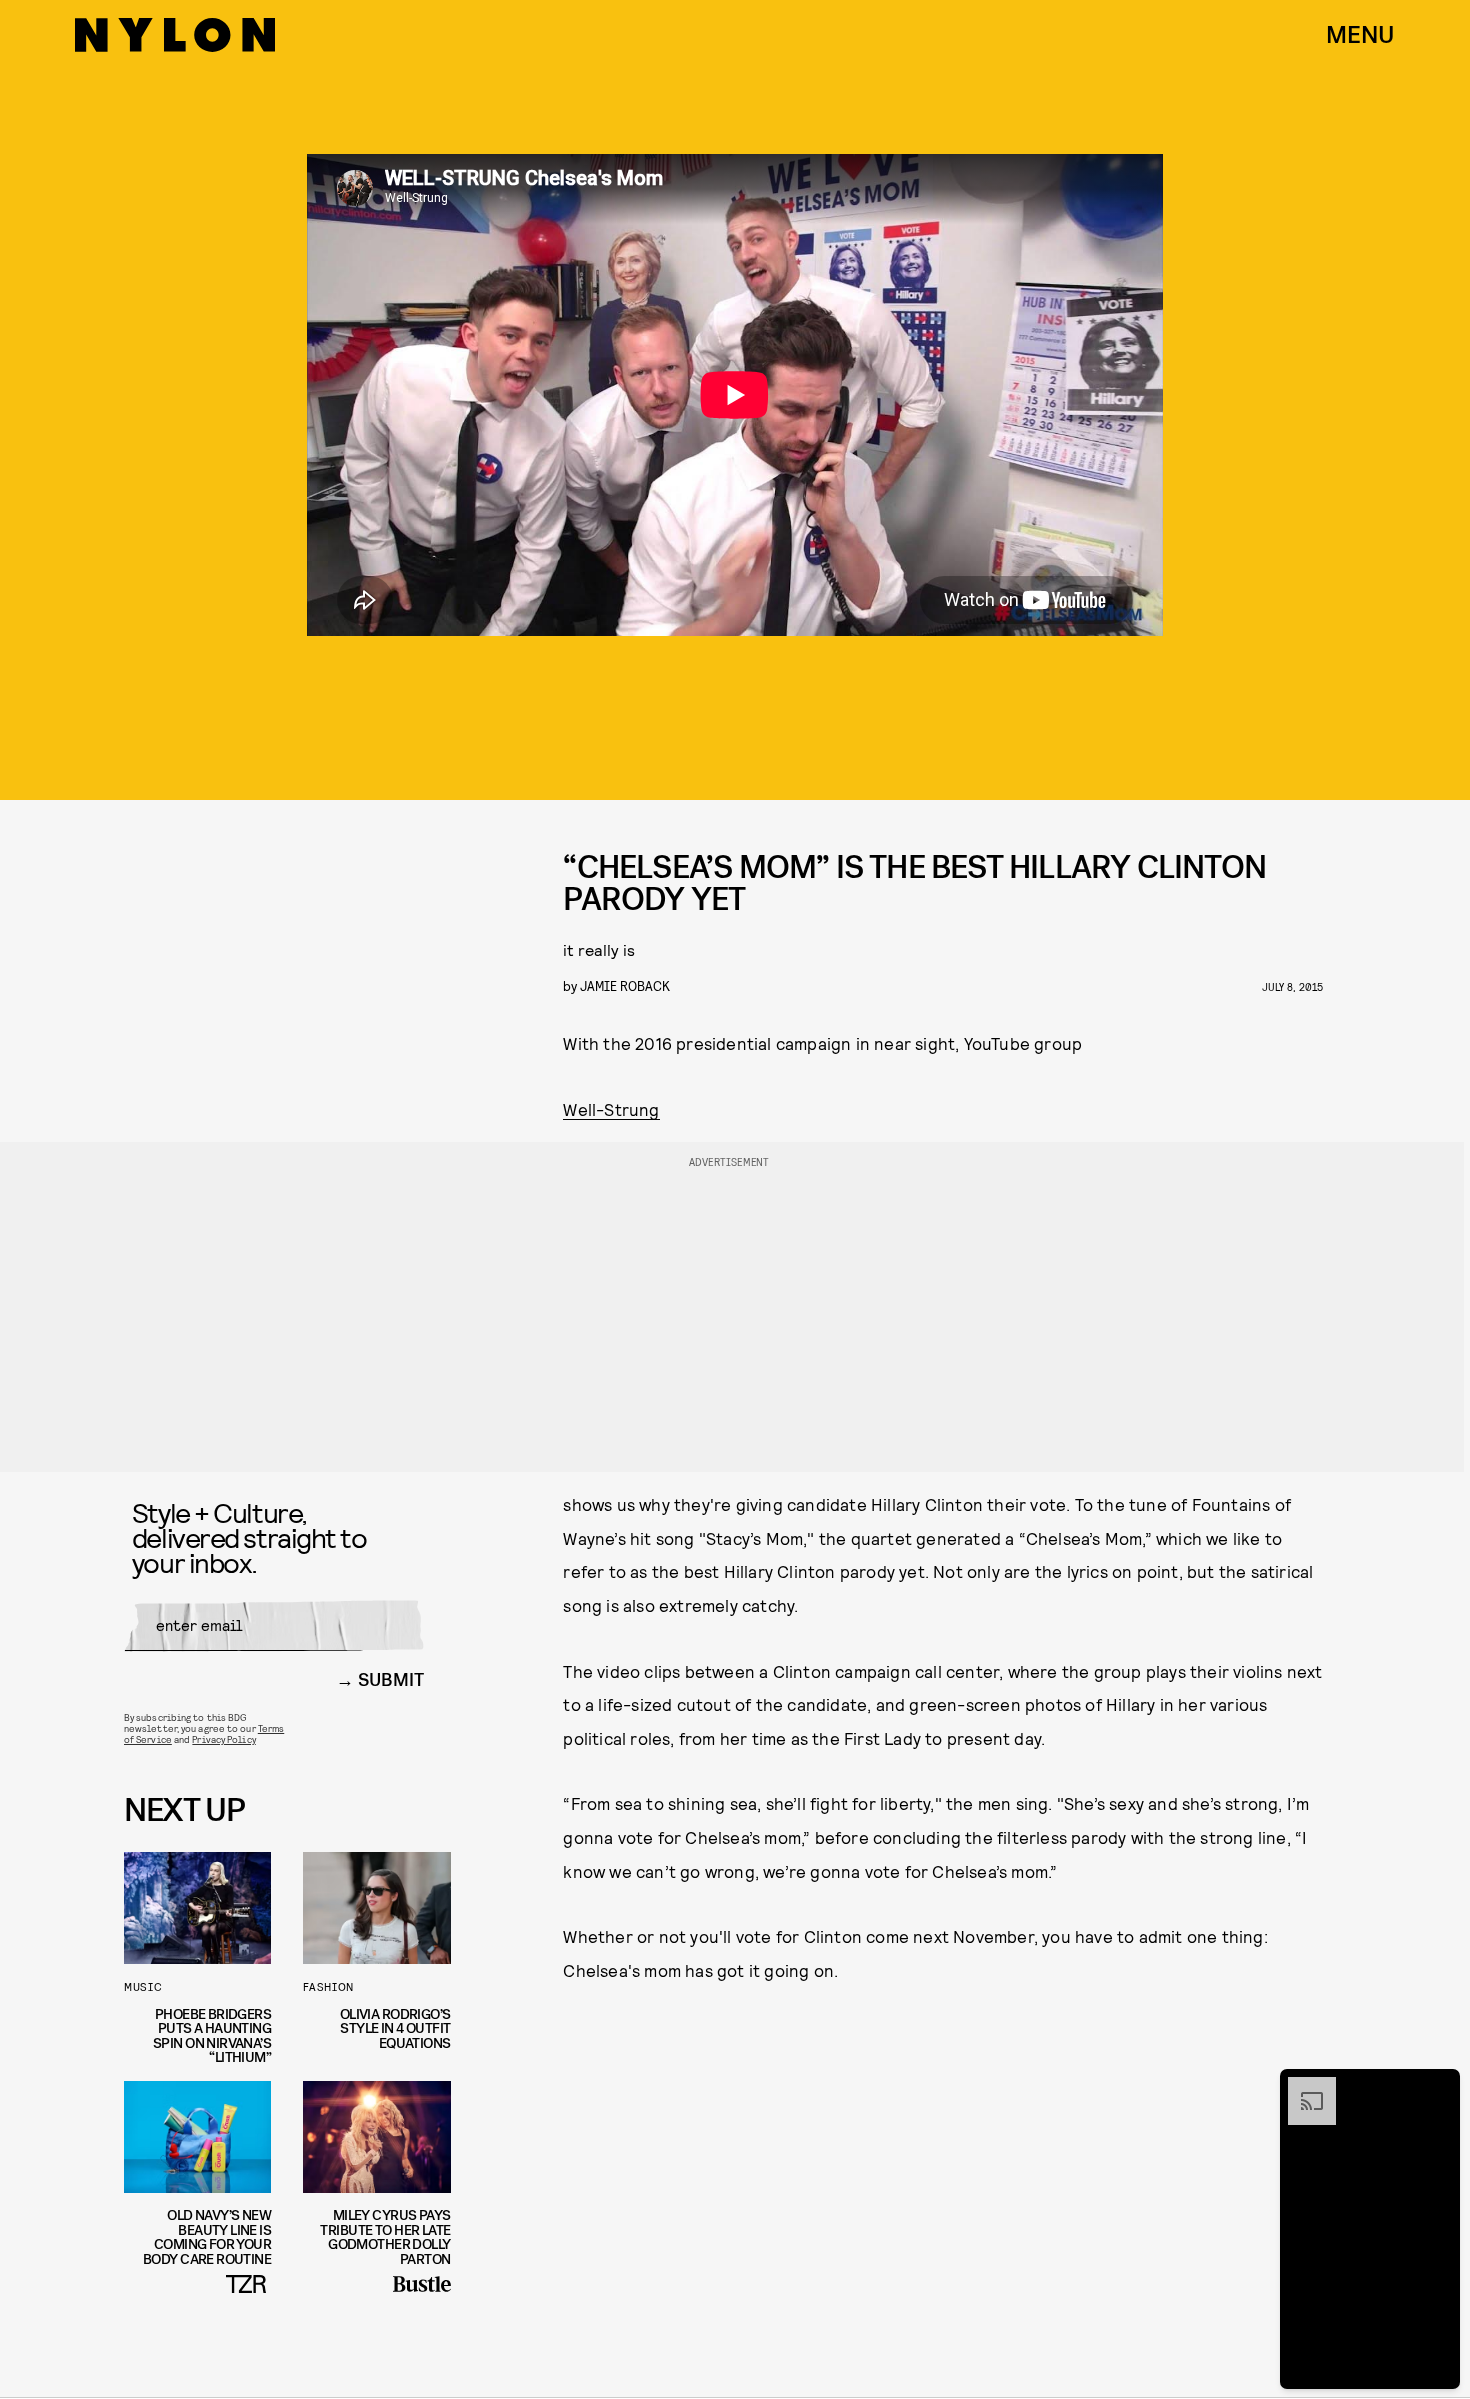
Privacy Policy (223, 1739)
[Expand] (1302, 2087)
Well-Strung (611, 1109)
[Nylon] (175, 35)
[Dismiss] (1438, 2087)
